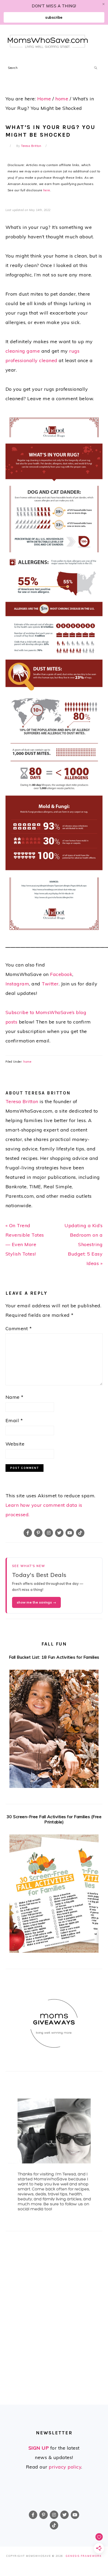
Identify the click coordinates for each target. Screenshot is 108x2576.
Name (15, 1397)
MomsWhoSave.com (48, 41)
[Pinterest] (38, 1533)
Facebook (61, 974)
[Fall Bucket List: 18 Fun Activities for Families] (54, 1730)
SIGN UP (39, 2448)
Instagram (17, 984)
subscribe (54, 17)
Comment (19, 1328)
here (47, 190)
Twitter (50, 984)
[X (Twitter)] (59, 1533)
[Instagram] (49, 1533)
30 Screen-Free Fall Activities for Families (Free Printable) (54, 1819)
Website (15, 1444)
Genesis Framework (84, 2556)
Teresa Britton (22, 1101)
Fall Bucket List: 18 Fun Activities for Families (54, 1657)
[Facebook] (28, 1533)
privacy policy (65, 2467)
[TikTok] (80, 1533)
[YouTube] (70, 1533)
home (27, 1062)
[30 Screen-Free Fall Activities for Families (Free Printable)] (54, 1895)
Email (14, 1420)
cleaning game (23, 351)
